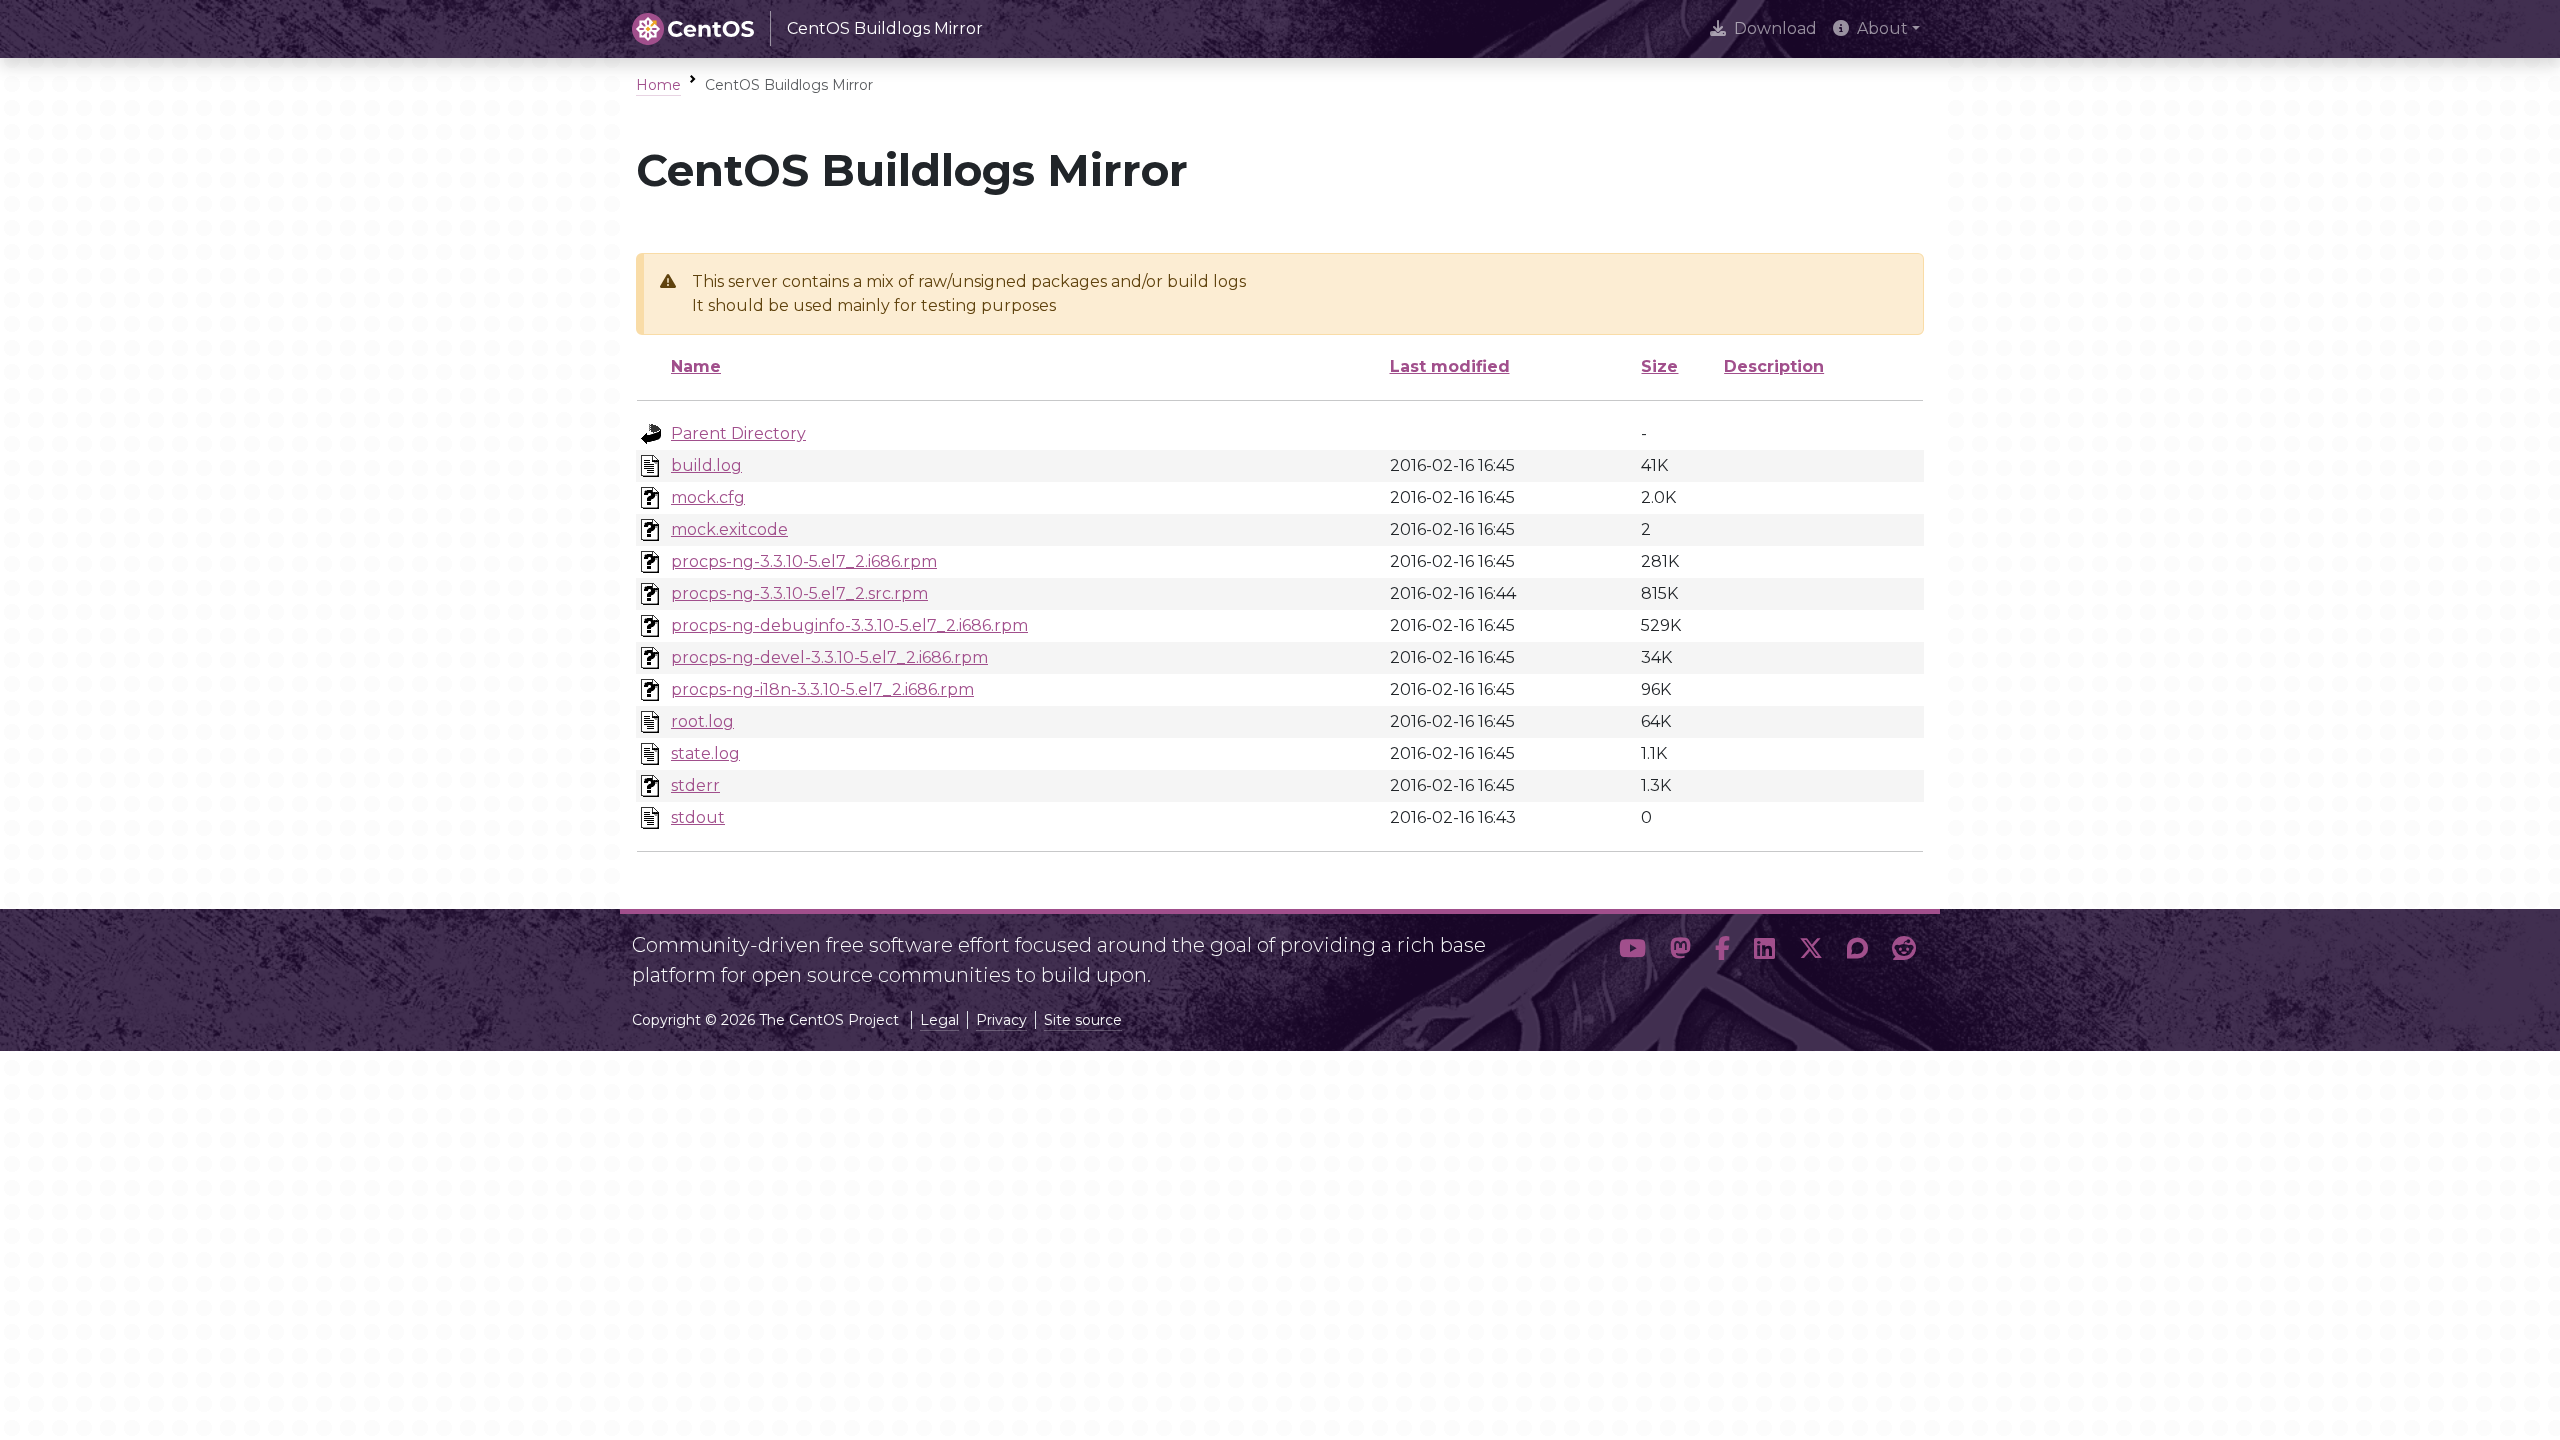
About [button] (1882, 28)
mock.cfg (708, 497)
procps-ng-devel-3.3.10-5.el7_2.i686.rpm (829, 657)
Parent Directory (738, 433)
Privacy (1001, 1020)
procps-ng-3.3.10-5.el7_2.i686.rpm (804, 561)
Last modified (1450, 366)
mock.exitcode (729, 529)
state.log (705, 753)
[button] (1632, 952)
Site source (1083, 1020)
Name (696, 366)
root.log (702, 721)
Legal (939, 1020)
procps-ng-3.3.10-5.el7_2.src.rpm (799, 593)
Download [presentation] (1775, 28)
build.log (706, 465)
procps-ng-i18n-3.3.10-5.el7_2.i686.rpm (822, 689)
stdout (698, 817)
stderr (695, 785)
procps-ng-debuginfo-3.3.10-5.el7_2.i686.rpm (849, 625)
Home (658, 85)
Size (1659, 366)
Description (1774, 366)
